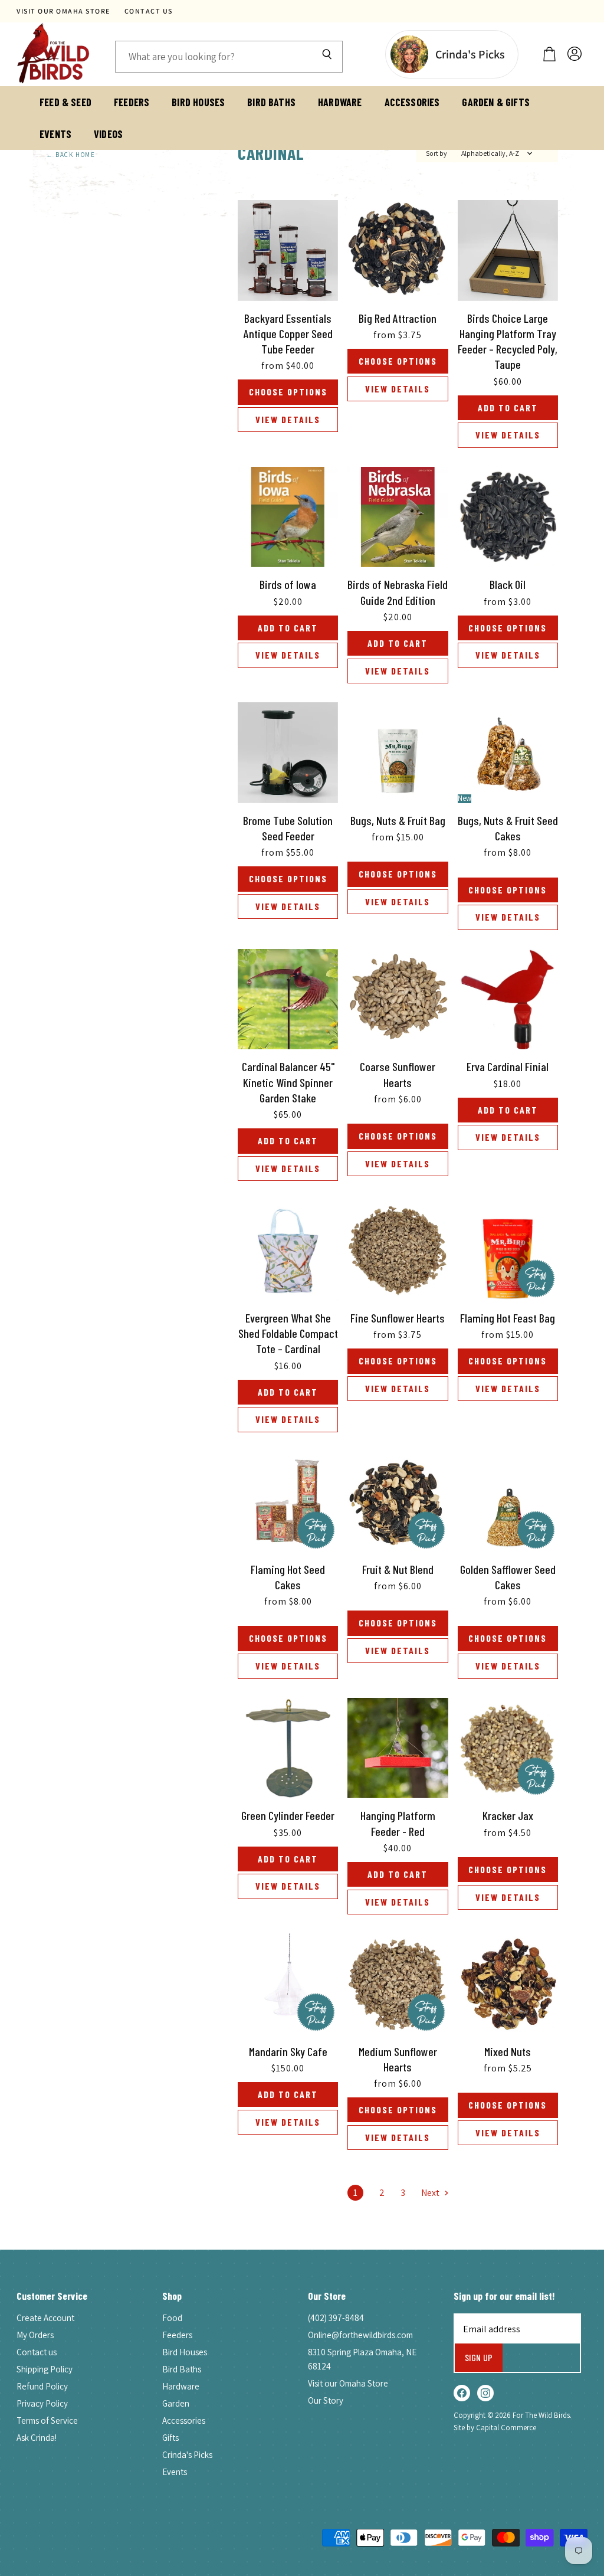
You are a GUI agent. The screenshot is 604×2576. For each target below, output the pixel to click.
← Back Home (71, 155)
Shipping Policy (45, 2369)
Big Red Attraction (398, 318)
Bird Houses (198, 102)
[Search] (327, 57)
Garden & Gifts (496, 102)
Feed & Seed (65, 102)
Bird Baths (271, 102)
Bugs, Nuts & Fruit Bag (398, 820)
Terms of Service (47, 2420)
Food (172, 2318)
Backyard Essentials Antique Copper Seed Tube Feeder (288, 334)
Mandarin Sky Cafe (288, 2051)
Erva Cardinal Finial (508, 1066)
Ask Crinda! (37, 2438)
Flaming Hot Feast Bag (508, 1318)
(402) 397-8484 (336, 2318)
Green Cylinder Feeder (288, 1815)
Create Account (45, 2318)
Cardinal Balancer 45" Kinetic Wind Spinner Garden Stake (288, 1082)
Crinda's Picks (187, 2455)
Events (55, 134)
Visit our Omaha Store (63, 11)
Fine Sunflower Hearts (398, 1318)
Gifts (170, 2438)
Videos (108, 134)
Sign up (479, 2357)
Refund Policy (42, 2386)
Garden (176, 2403)
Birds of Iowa (288, 584)
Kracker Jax (508, 1815)
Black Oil (508, 584)
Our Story (326, 2400)
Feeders (132, 102)
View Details (288, 419)
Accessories (412, 102)
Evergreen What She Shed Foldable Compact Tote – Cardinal (288, 1333)
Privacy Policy (42, 2403)
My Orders (35, 2335)
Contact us (149, 11)
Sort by (436, 153)
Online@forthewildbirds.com (360, 2335)
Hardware (340, 102)
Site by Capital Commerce (495, 2428)
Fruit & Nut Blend (398, 1569)
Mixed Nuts (508, 2051)
